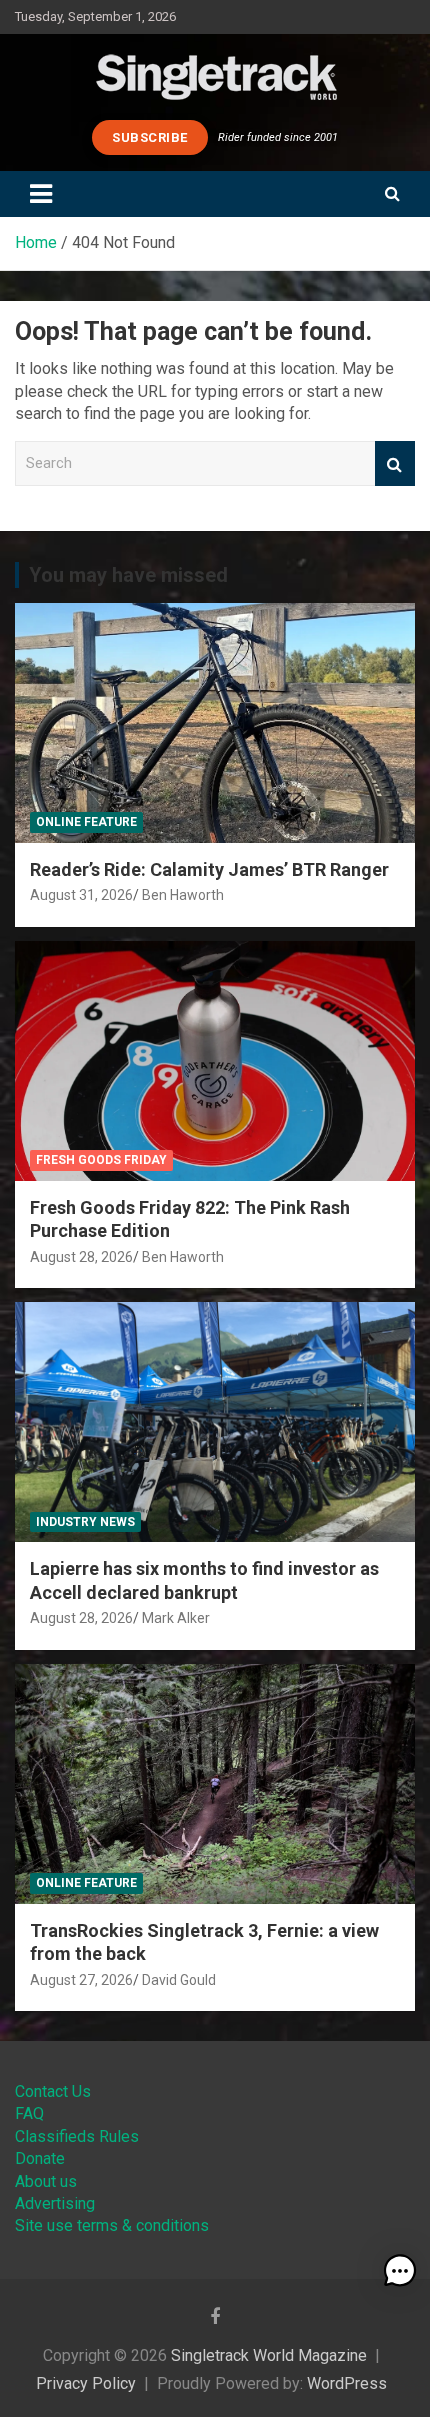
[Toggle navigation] (41, 194)
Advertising (55, 2203)
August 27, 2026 (81, 1980)
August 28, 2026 (81, 1257)
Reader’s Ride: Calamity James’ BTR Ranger (209, 869)
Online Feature (86, 822)
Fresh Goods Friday (101, 1160)
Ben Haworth (183, 895)
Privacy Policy (86, 2383)
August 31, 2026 (81, 895)
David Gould (179, 1980)
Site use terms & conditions (112, 2225)
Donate (40, 2158)
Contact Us (53, 2091)
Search (395, 463)
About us (46, 2181)
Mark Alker (176, 1618)
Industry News (85, 1522)
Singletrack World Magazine (269, 2355)
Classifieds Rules (77, 2136)
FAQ (29, 2113)
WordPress (347, 2383)
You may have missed (128, 575)
